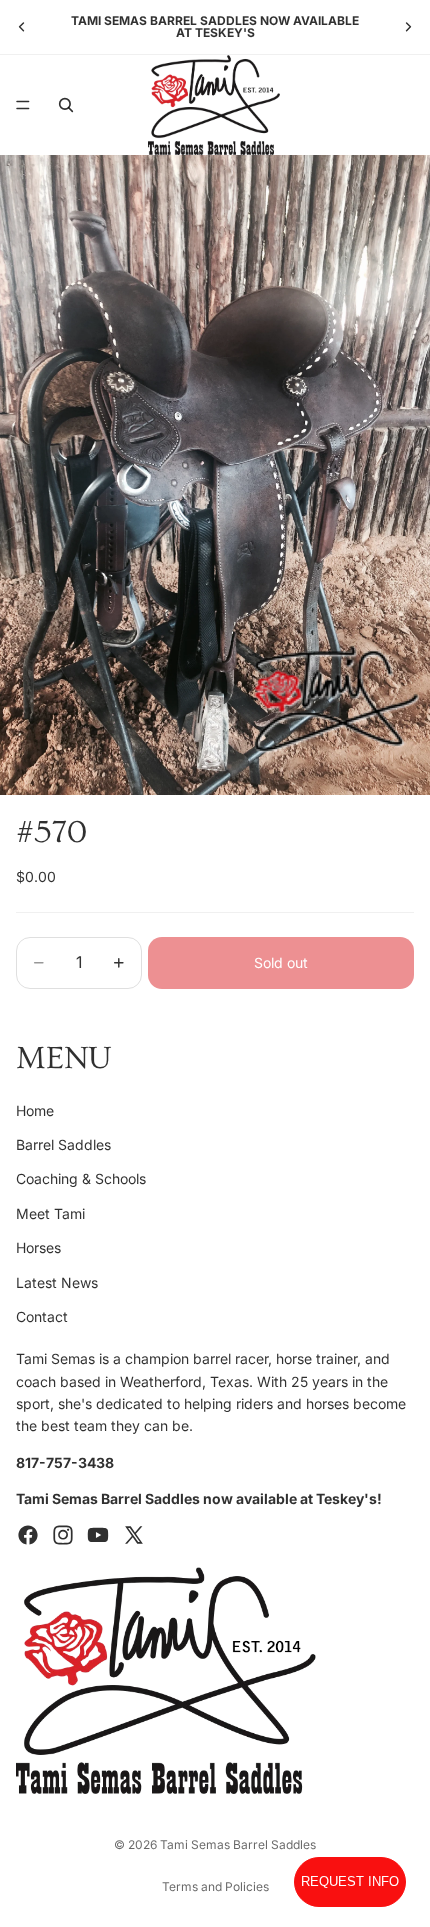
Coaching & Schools (81, 1179)
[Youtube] (98, 1535)
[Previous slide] (22, 27)
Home (35, 1110)
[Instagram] (63, 1535)
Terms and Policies (215, 1886)
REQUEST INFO (350, 1881)
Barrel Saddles (63, 1144)
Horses (38, 1247)
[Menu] (23, 105)
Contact (42, 1316)
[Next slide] (408, 27)
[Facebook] (28, 1535)
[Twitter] (134, 1535)
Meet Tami (50, 1213)
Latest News (57, 1282)
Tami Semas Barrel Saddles (238, 1844)
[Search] (66, 105)
